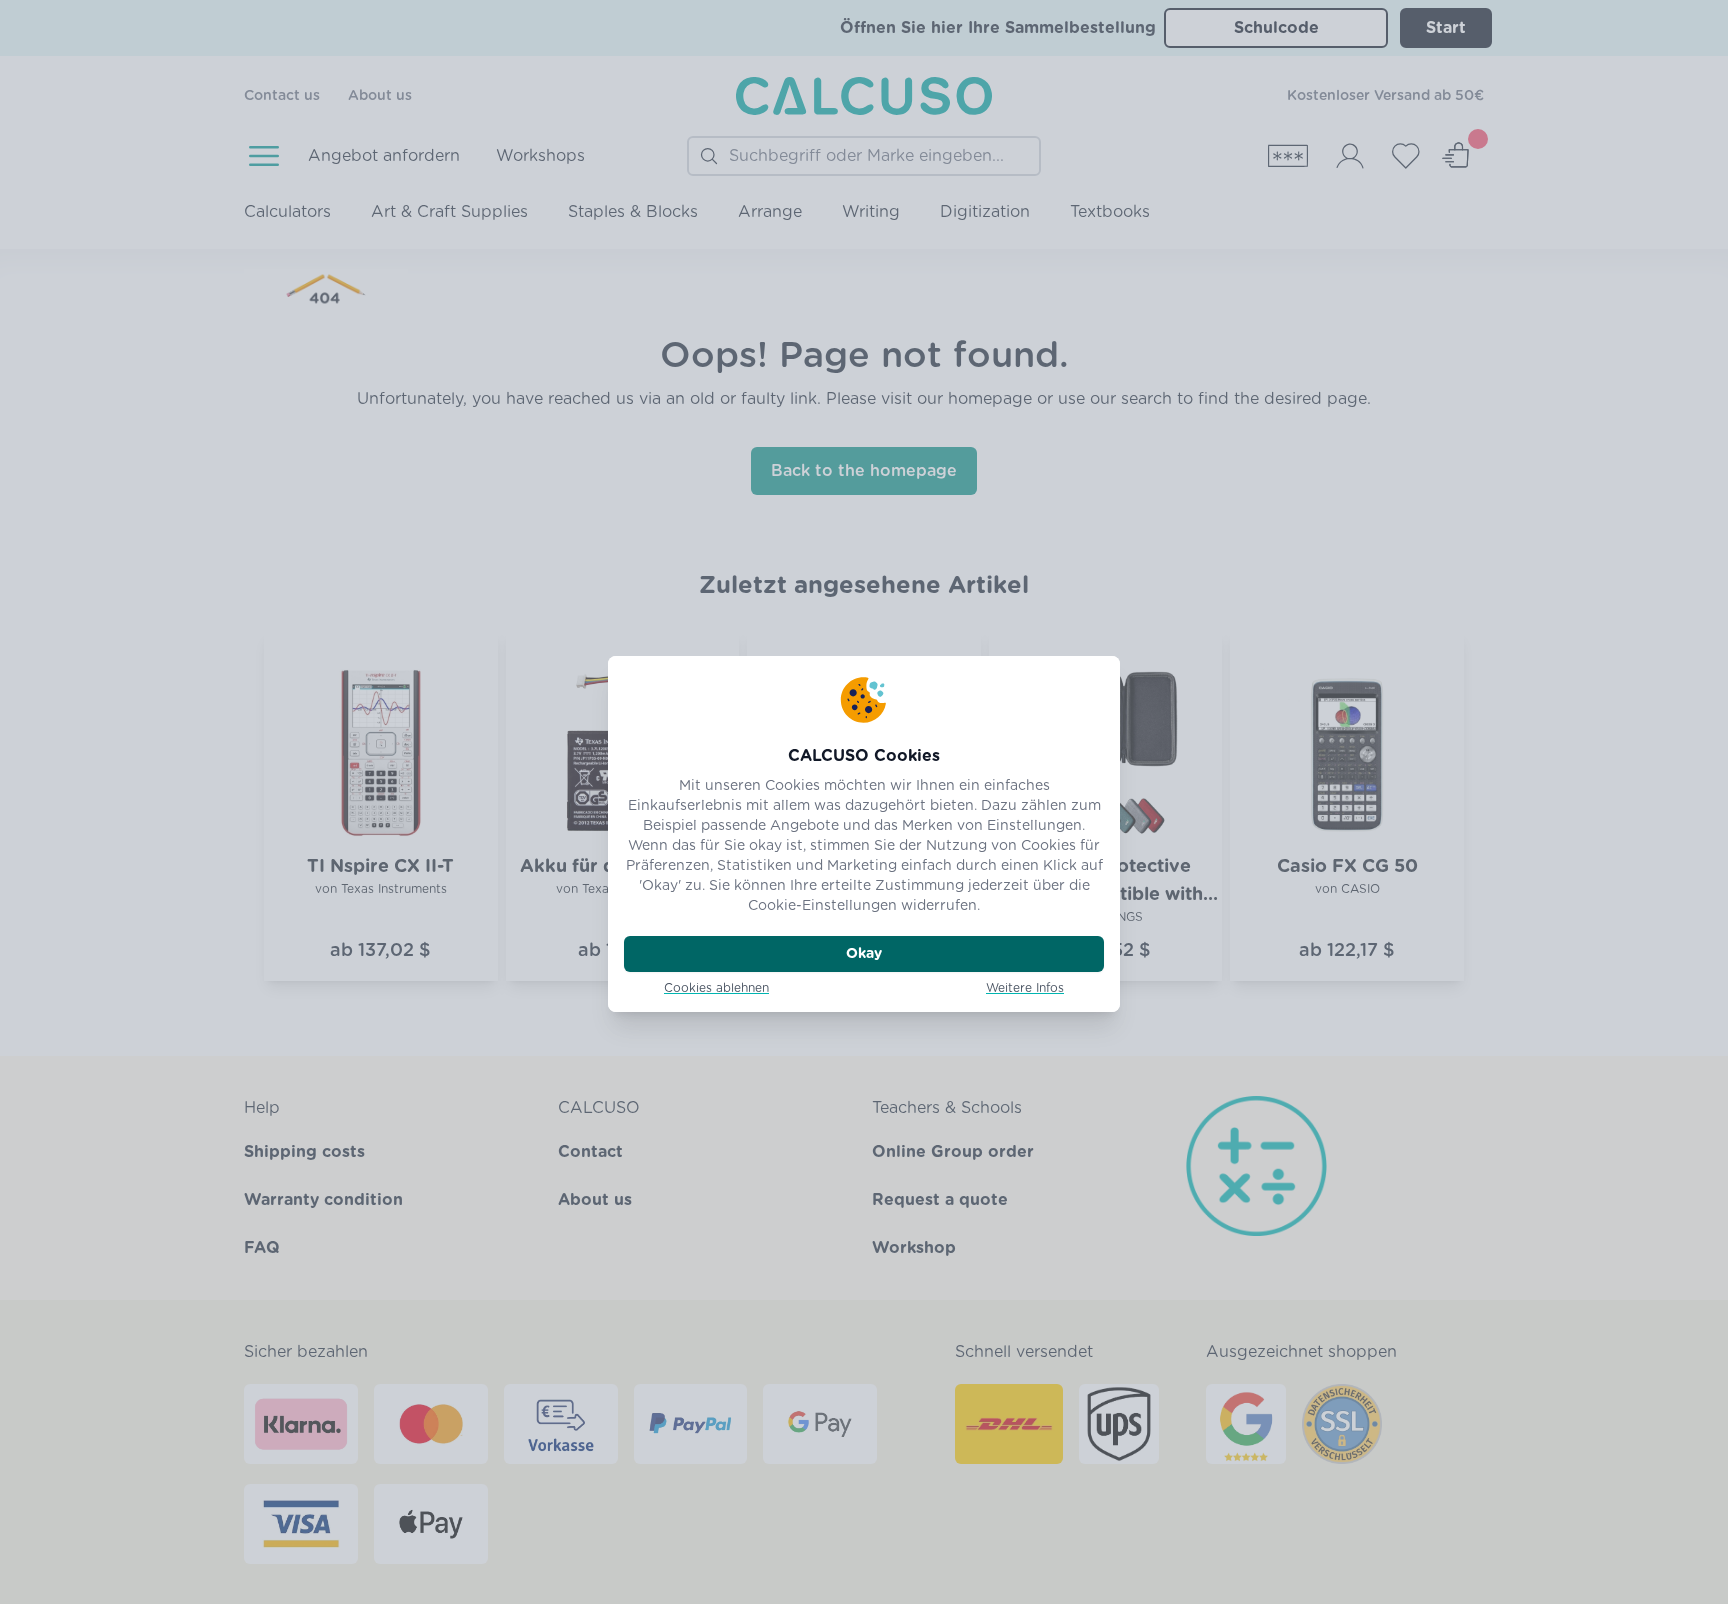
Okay (864, 954)
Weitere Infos (1025, 988)
